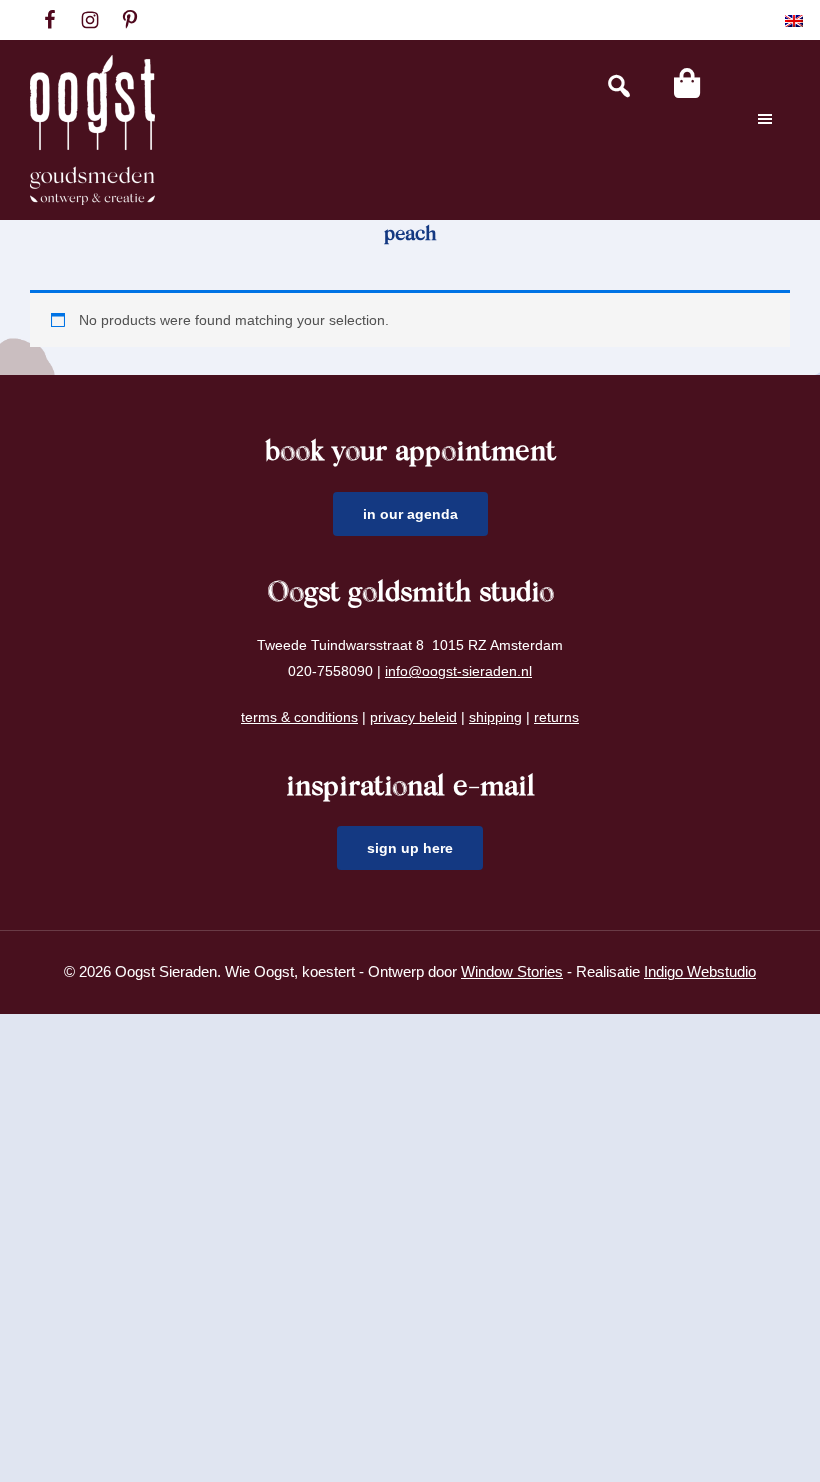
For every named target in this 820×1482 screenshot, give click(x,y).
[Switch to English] (794, 20)
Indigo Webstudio (700, 971)
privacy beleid (413, 717)
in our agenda (410, 514)
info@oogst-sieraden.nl (458, 671)
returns (556, 717)
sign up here (410, 848)
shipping (495, 717)
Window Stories (512, 971)
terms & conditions (299, 717)
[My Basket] (687, 83)
